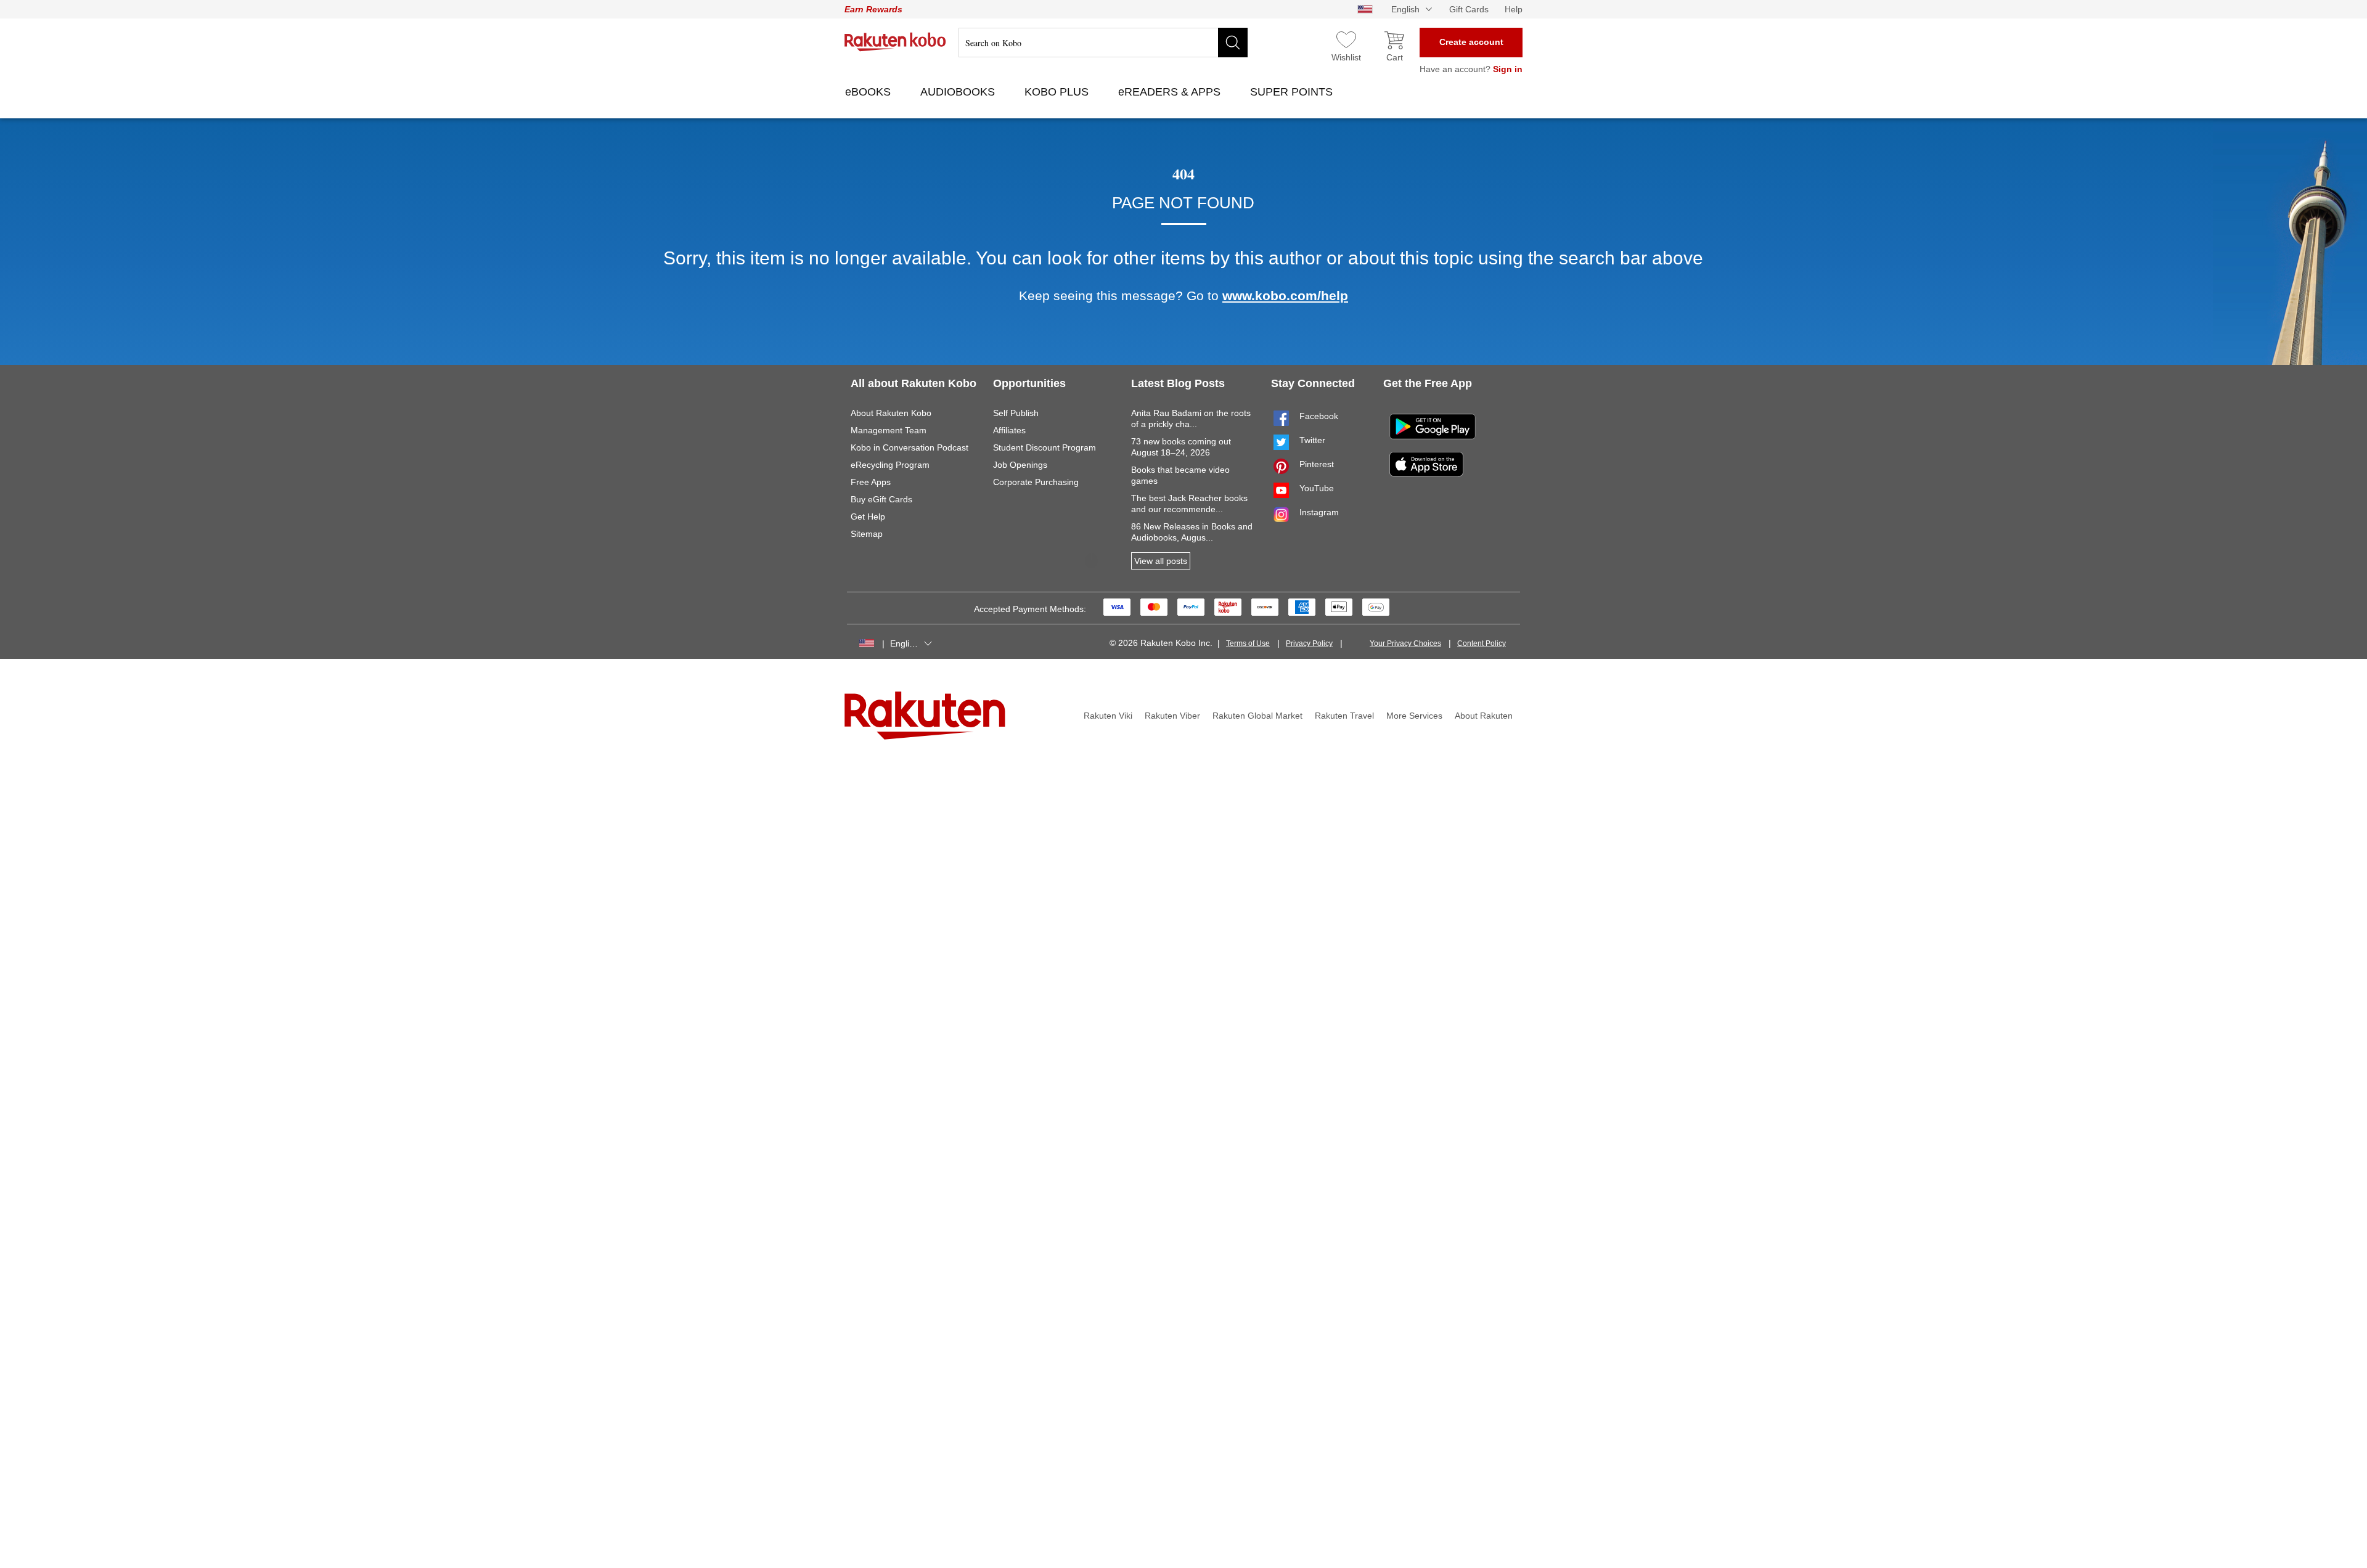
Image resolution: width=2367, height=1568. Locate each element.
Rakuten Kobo (895, 42)
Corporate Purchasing (1036, 482)
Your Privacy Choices (1405, 643)
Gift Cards (1469, 9)
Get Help (868, 517)
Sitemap (867, 534)
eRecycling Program (890, 465)
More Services (1414, 716)
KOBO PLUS (1058, 92)
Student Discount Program (1045, 447)
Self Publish (1016, 413)
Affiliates (1009, 430)
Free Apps (871, 482)
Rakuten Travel (1344, 716)
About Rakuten (1484, 716)
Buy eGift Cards (881, 499)
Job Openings (1020, 465)
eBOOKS (869, 92)
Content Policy (1482, 643)
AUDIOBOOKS (959, 92)
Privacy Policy (1309, 643)
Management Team (889, 430)
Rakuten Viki (1108, 716)
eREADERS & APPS (1171, 92)
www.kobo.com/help (1285, 296)
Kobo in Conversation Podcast (910, 447)
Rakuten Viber (1172, 716)
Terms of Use (1248, 643)
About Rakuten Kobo (891, 413)
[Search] (1233, 43)
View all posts (1161, 561)
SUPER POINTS (1293, 92)
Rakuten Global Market (1257, 716)
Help (1514, 9)
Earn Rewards (873, 9)
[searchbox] (1103, 43)
